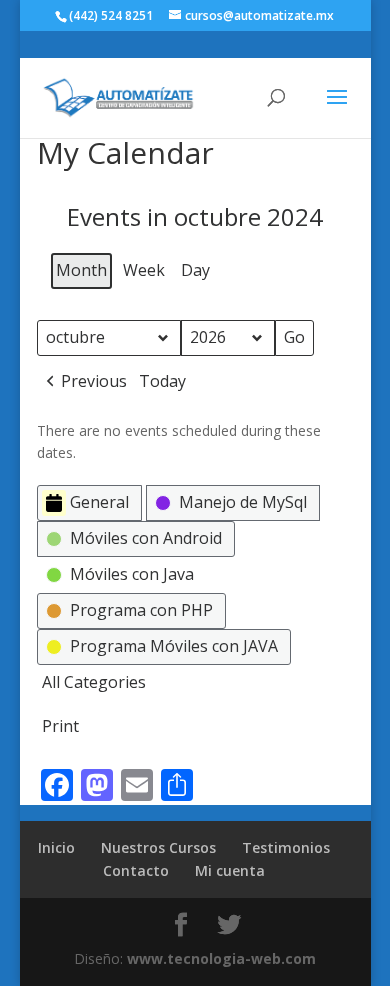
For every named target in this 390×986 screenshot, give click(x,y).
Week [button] (144, 270)
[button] (84, 382)
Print (60, 730)
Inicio (56, 847)
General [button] (99, 502)
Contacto (136, 870)
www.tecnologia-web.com (221, 958)
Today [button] (162, 381)
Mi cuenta (230, 870)
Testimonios (286, 847)
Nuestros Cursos (158, 847)
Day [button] (195, 270)
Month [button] (81, 270)
